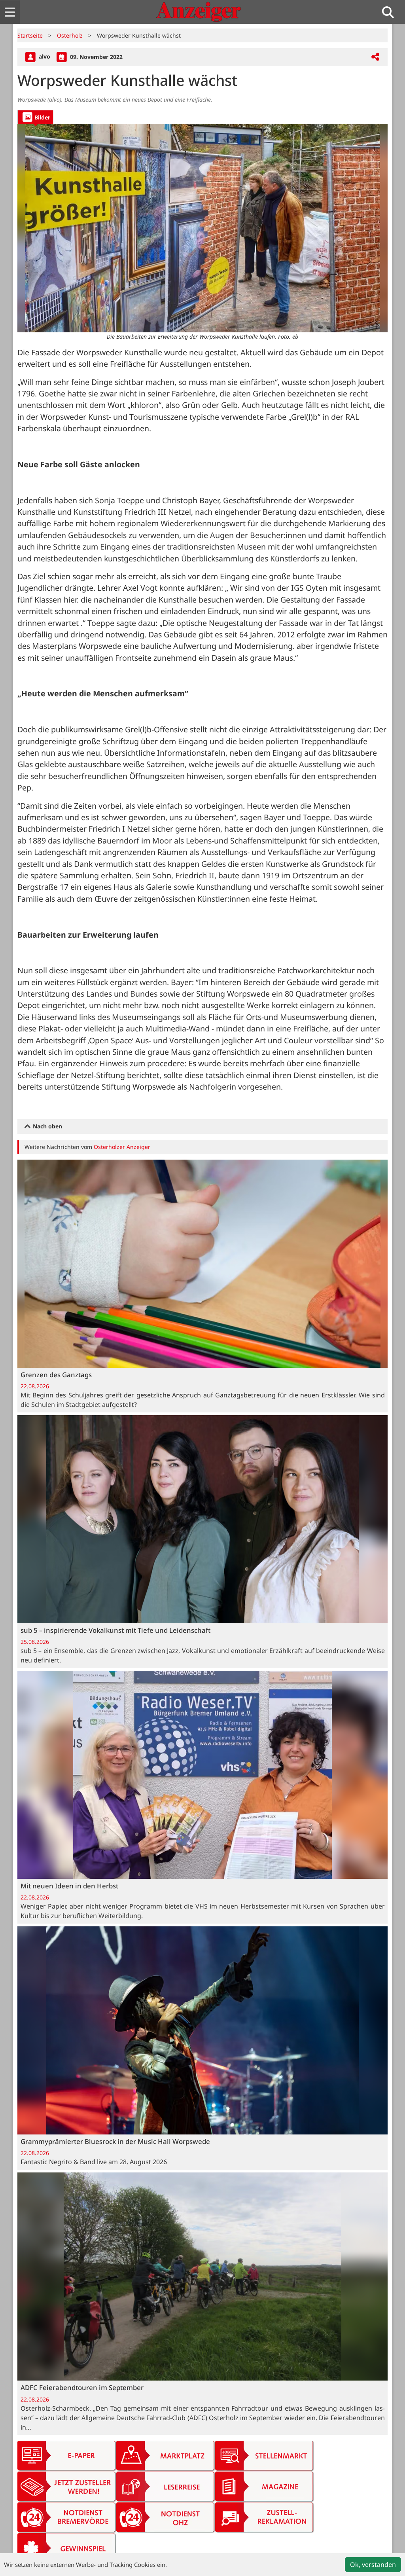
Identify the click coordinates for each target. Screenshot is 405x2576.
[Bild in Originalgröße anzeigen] (202, 228)
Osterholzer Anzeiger (122, 1147)
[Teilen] (375, 57)
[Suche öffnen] (391, 12)
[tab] (35, 117)
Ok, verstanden (373, 2565)
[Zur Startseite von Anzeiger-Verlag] (199, 12)
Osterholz (70, 35)
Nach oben (47, 1126)
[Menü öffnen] (10, 12)
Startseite (30, 35)
